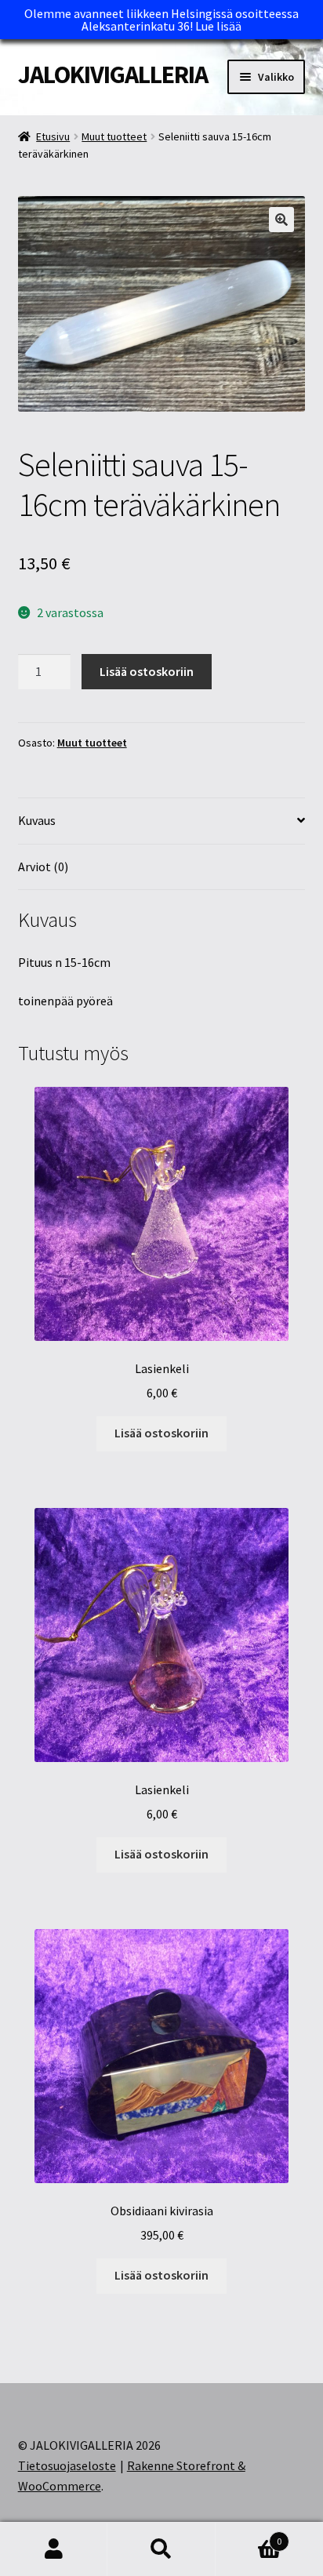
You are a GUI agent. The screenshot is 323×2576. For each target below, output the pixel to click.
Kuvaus (37, 820)
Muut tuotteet (114, 136)
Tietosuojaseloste (67, 2465)
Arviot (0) (43, 867)
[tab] (162, 821)
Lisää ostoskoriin (147, 671)
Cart (249, 2536)
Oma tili (54, 2549)
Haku (161, 2549)
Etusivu (53, 136)
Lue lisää (218, 26)
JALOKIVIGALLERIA (113, 74)
